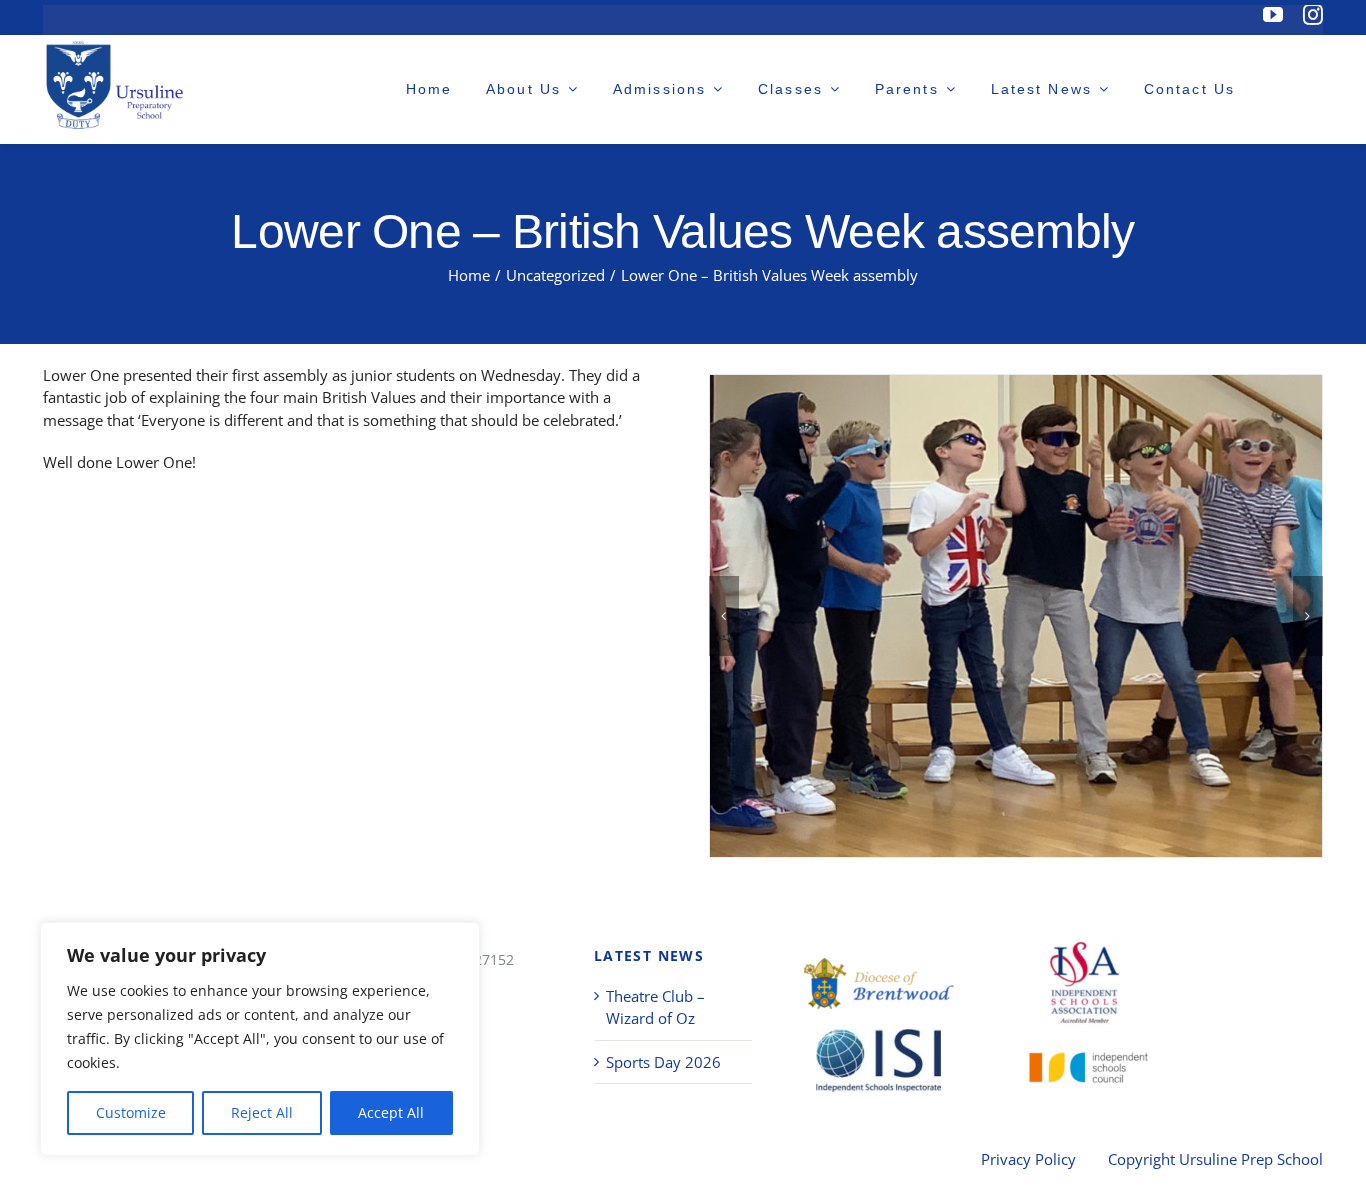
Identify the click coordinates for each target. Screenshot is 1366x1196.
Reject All (262, 1112)
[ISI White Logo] (878, 1060)
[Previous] (724, 616)
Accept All (391, 1112)
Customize (131, 1112)
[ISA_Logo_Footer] (1084, 981)
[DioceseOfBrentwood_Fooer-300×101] (879, 983)
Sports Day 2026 (663, 1062)
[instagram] (1313, 15)
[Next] (1308, 616)
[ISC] (1084, 1061)
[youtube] (1273, 15)
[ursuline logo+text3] (118, 84)
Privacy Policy (1028, 1159)
